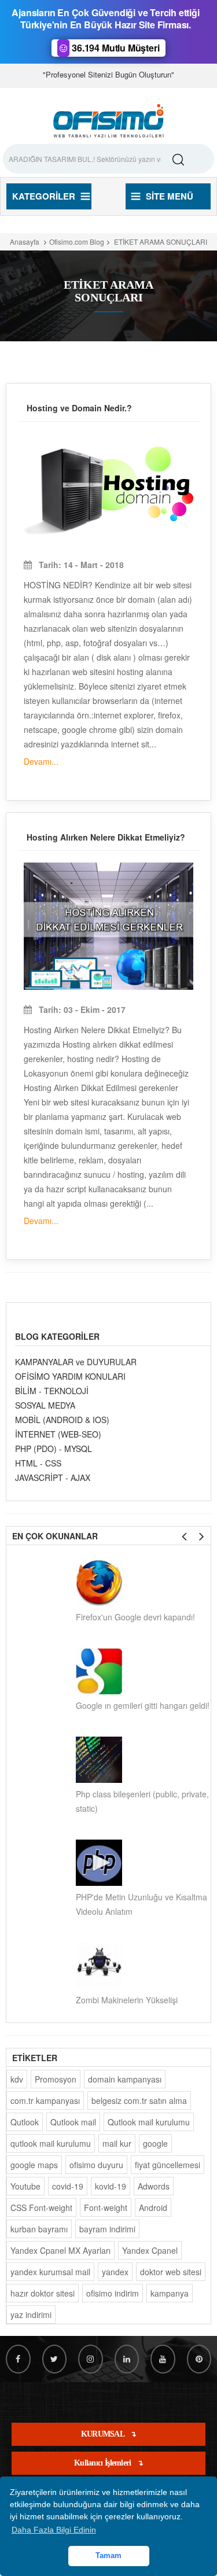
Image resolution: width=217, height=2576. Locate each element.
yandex (115, 2272)
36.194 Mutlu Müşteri (114, 48)
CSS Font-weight (41, 2208)
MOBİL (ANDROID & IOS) (62, 1420)
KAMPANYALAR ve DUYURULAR (76, 1362)
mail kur (117, 2143)
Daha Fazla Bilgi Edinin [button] (54, 2530)
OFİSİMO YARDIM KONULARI (70, 1376)
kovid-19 (111, 2186)
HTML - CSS (38, 1463)
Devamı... (41, 761)
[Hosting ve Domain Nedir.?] (108, 489)
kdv (17, 2079)
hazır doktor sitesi (43, 2293)
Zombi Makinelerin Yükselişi (127, 2000)
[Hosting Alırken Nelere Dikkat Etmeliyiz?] (108, 926)
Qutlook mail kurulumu (149, 2122)
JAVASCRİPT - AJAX (53, 1477)
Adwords (154, 2186)
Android (153, 2208)
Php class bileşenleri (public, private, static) (142, 1801)
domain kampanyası (125, 2079)
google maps (34, 2165)
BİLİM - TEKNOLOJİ (52, 1391)
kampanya (170, 2293)
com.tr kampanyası (45, 2100)
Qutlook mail (73, 2122)
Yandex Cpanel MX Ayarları (60, 2250)
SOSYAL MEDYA (45, 1405)
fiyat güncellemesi (168, 2165)
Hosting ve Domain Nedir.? (79, 408)
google (155, 2143)
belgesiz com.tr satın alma (139, 2100)
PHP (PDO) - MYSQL (54, 1449)
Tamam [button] (108, 2556)
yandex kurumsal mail (50, 2272)
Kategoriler (44, 196)
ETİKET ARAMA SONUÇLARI (160, 242)
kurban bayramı (39, 2229)
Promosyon (56, 2079)
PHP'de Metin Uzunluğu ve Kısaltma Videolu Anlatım (141, 1904)
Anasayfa (25, 242)
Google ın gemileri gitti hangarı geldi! (143, 1705)
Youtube (25, 2186)
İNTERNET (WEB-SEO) (58, 1434)
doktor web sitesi (171, 2272)
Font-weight (106, 2208)
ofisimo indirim (113, 2293)
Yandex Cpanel (150, 2250)
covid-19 (68, 2186)
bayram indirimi (107, 2229)
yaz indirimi (31, 2315)
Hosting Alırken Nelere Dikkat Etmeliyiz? (106, 837)
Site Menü (170, 196)
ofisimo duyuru (96, 2165)
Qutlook (25, 2122)
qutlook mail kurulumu (51, 2143)
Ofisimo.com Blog (77, 242)
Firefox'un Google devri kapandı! (135, 1617)
